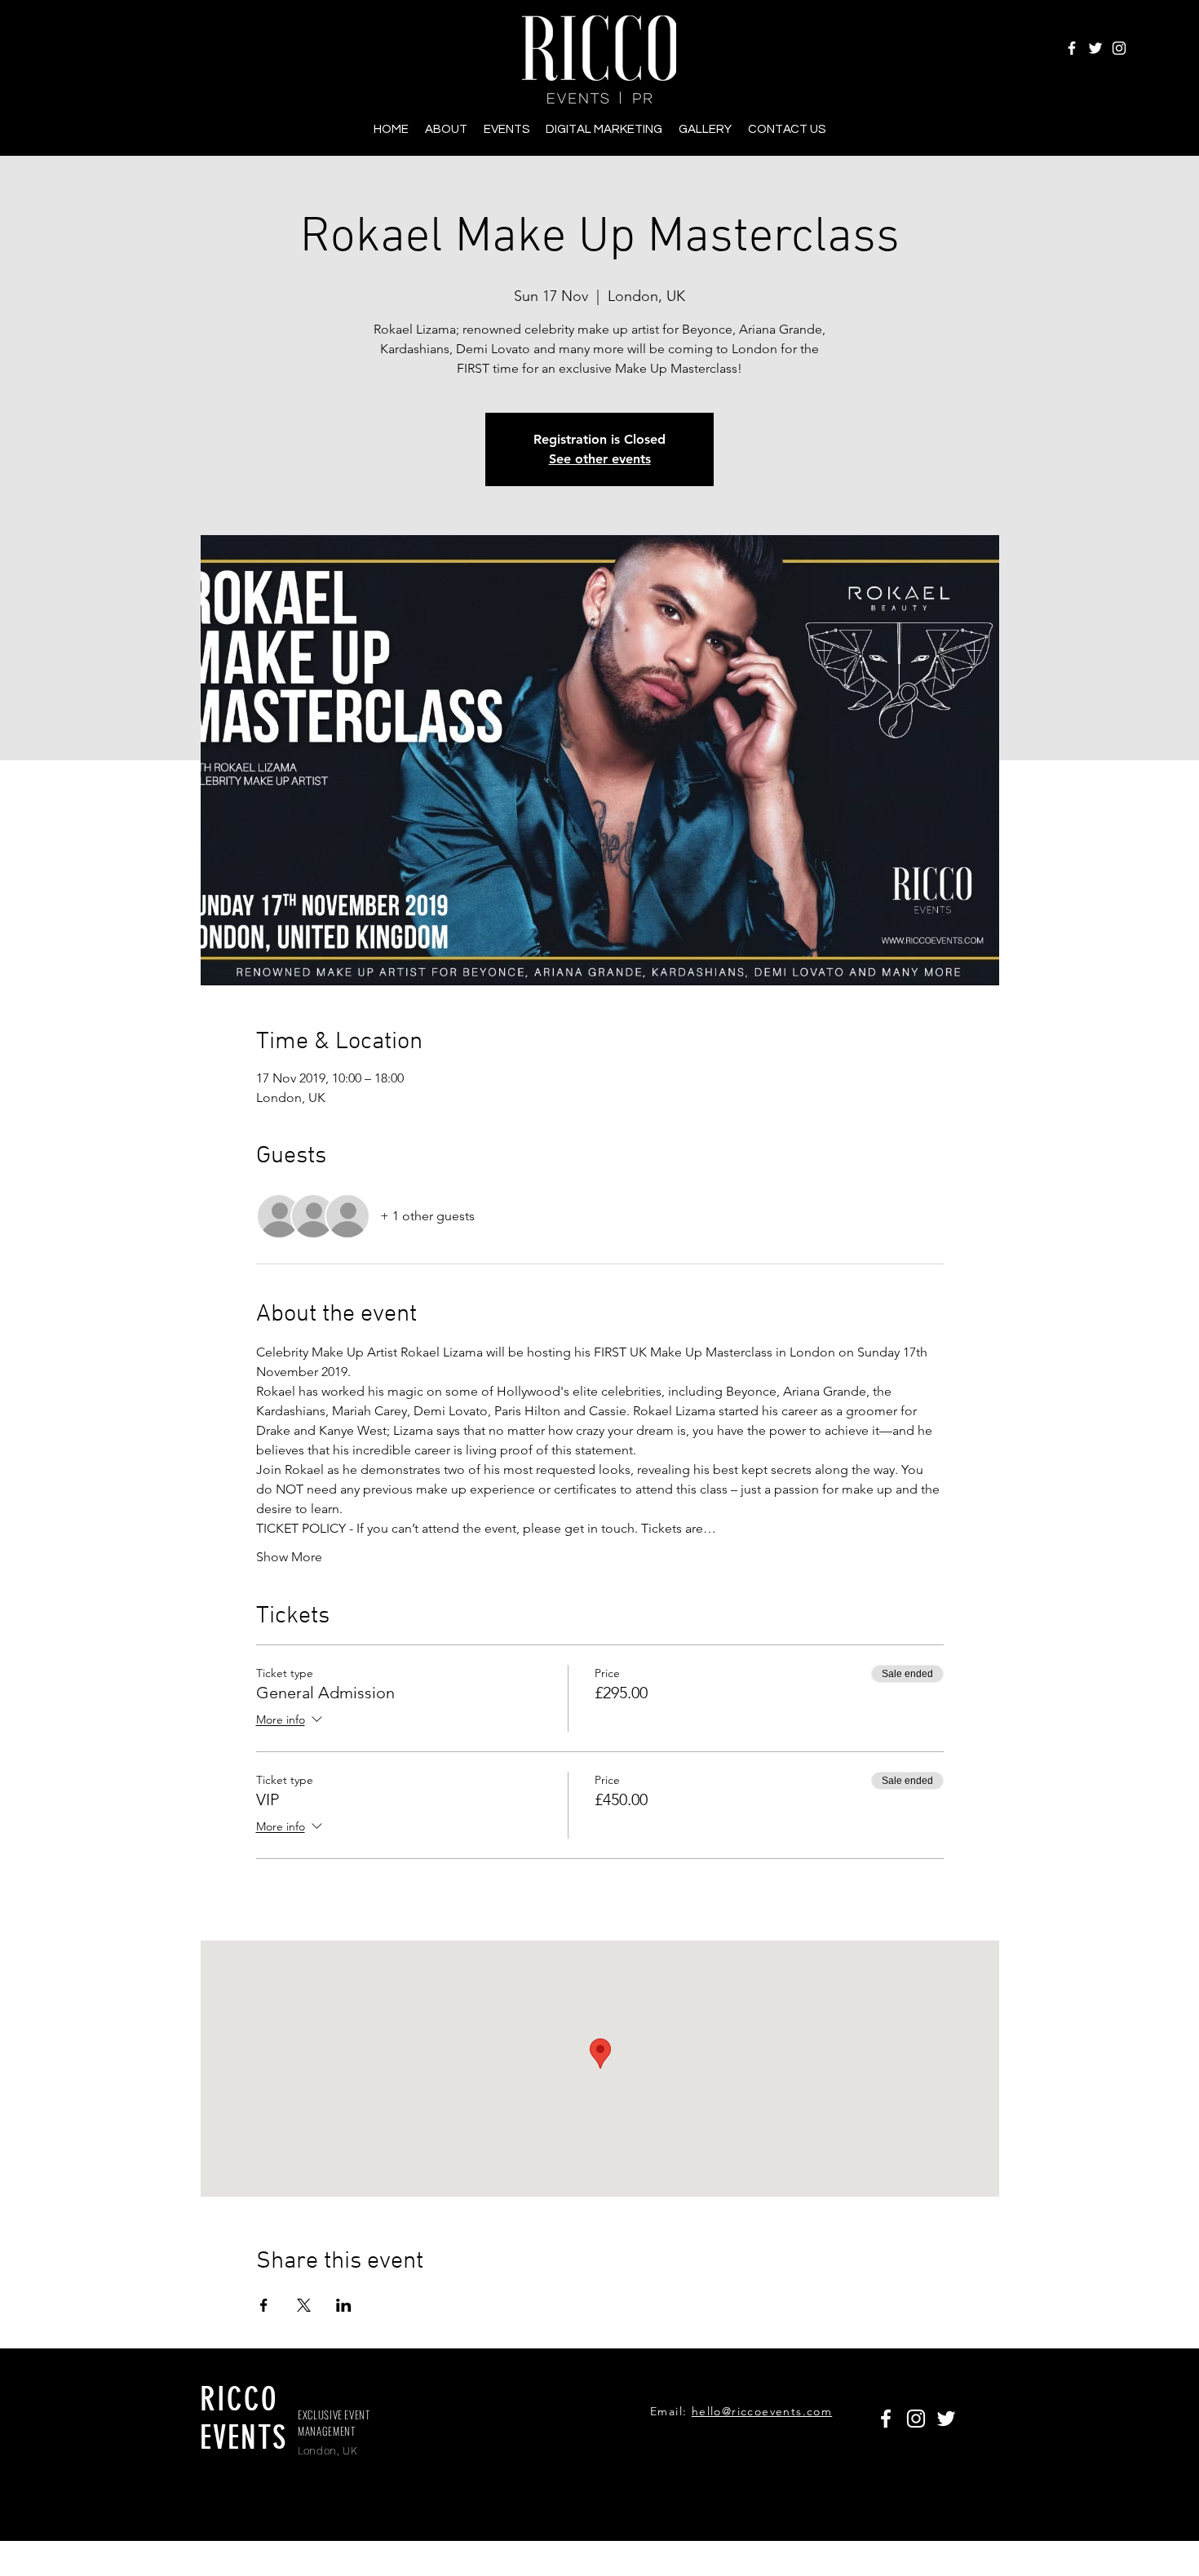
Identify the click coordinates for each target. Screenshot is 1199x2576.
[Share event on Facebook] (264, 2305)
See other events (600, 459)
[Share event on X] (304, 2305)
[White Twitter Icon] (1095, 48)
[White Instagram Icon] (1119, 48)
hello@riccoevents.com (762, 2411)
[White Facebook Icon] (1072, 48)
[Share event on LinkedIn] (344, 2305)
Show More (289, 1557)
